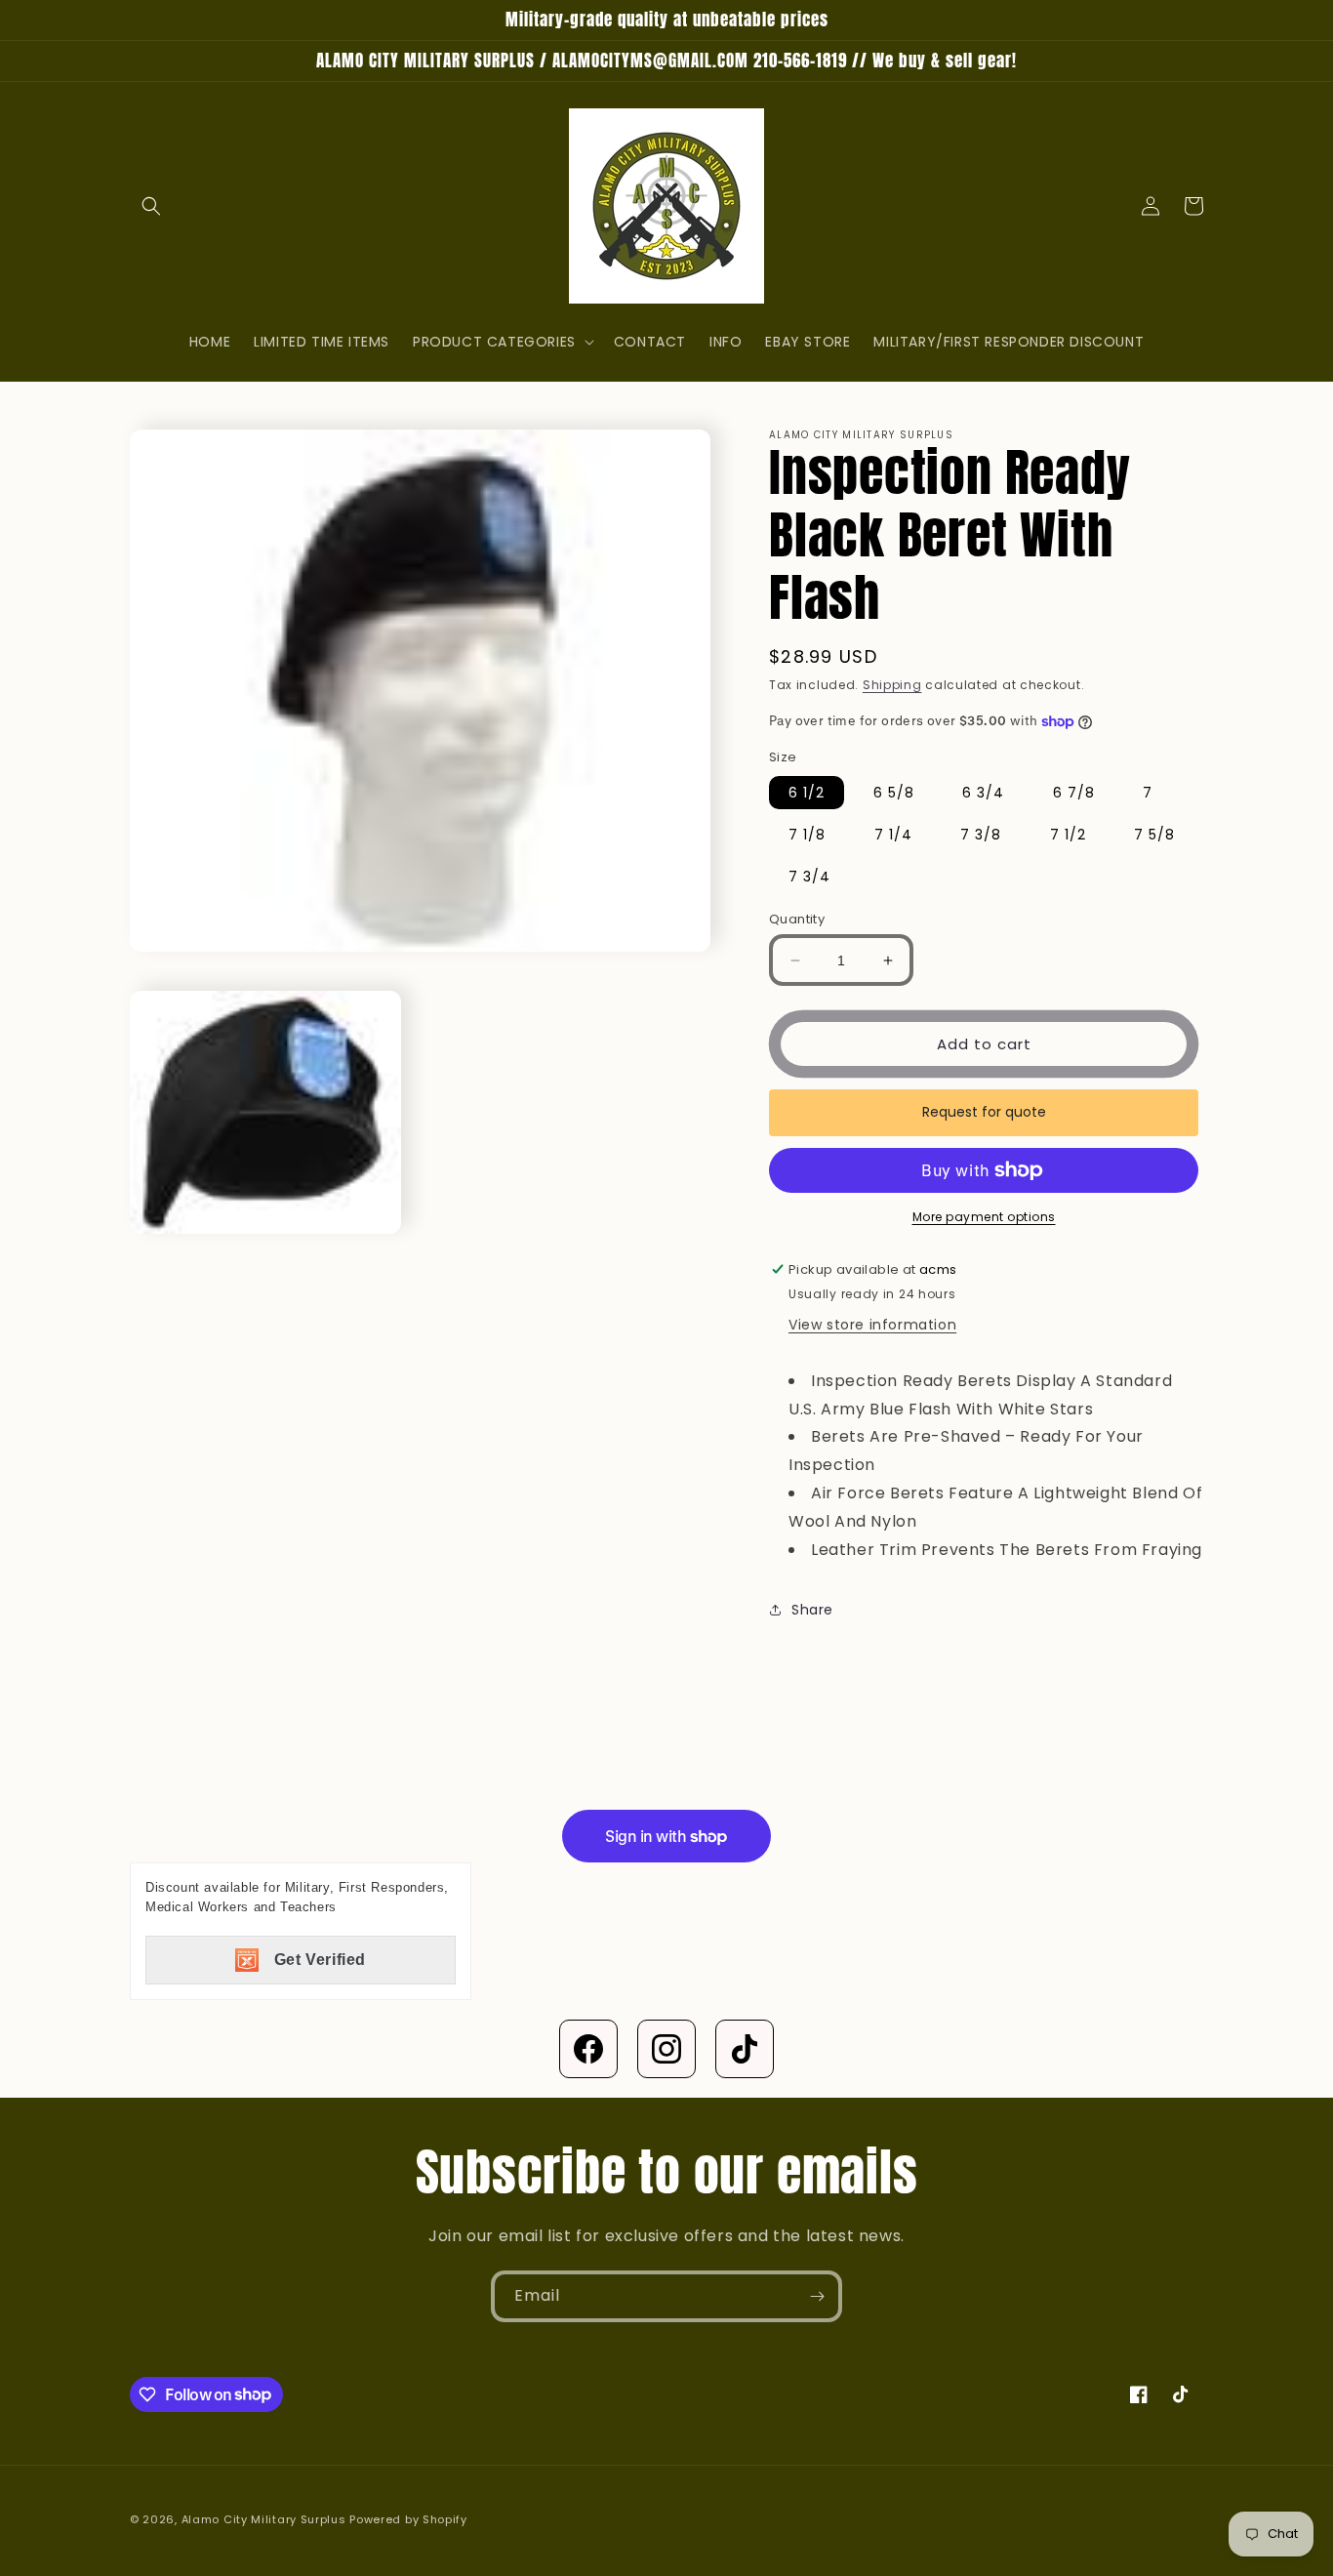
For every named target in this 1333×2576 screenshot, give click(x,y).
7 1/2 (1068, 835)
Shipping (892, 685)
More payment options (984, 1217)
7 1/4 (893, 835)
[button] (151, 206)
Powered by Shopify (408, 2519)
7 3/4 (809, 877)
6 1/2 (807, 793)
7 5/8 (1154, 835)
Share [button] (812, 1610)
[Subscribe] (817, 2296)
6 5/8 (894, 793)
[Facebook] (588, 2049)
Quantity (797, 919)
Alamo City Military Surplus (264, 2519)
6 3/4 (983, 793)
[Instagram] (666, 2049)
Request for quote (984, 1112)
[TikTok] (745, 2049)
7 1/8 (807, 835)
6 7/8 (1074, 793)
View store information (872, 1325)
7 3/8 (981, 835)
